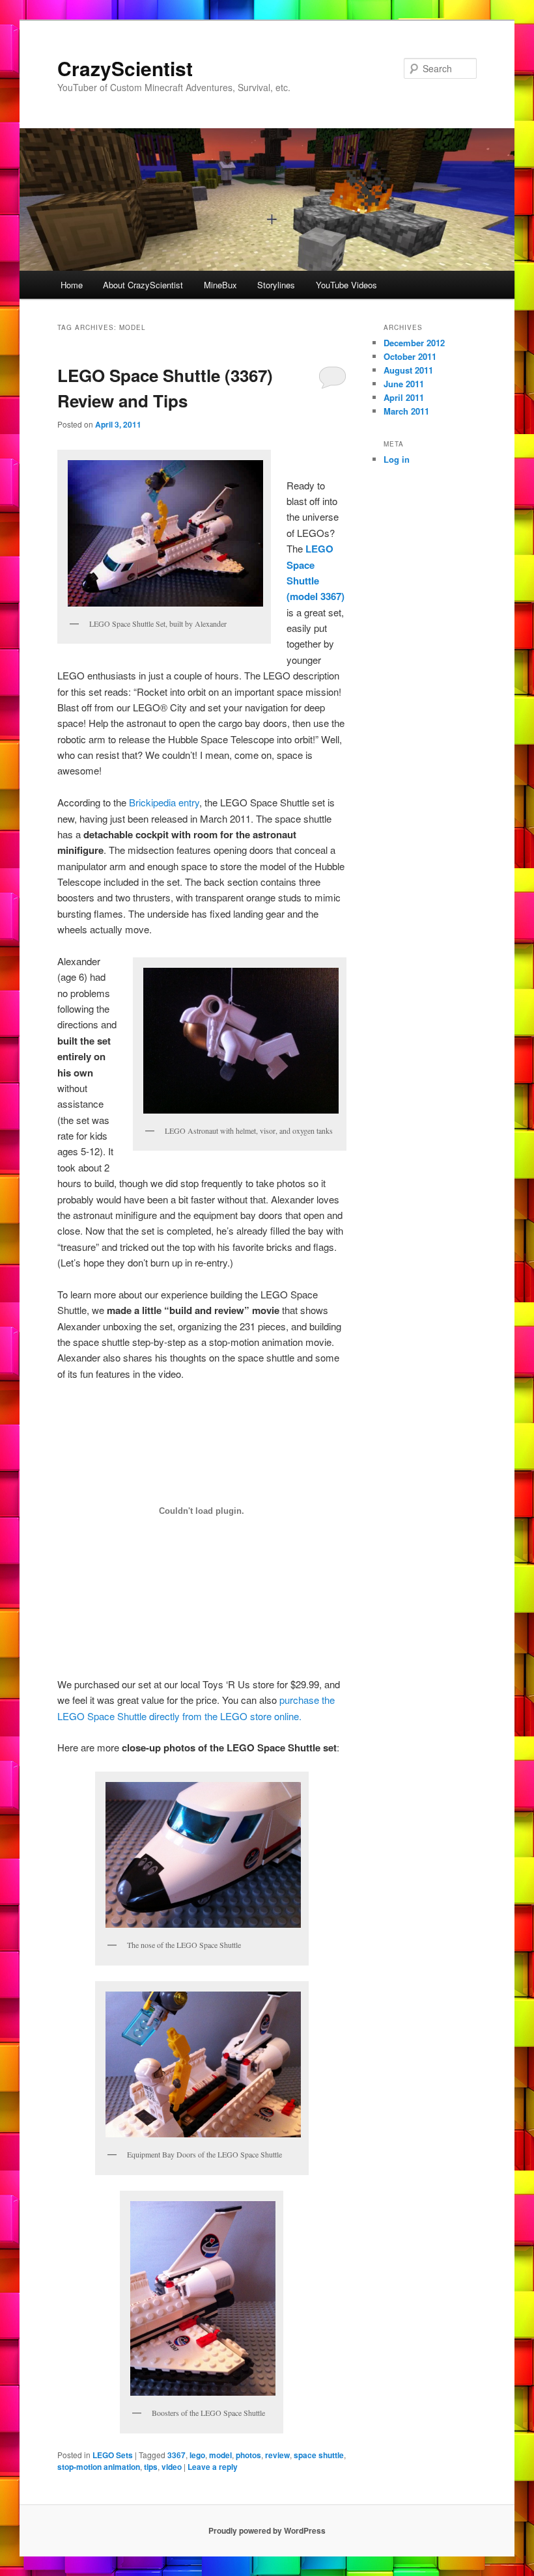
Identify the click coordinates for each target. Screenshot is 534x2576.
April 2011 (404, 397)
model (220, 2455)
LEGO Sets (113, 2455)
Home (72, 285)
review (277, 2455)
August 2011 (408, 370)
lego (197, 2455)
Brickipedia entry (164, 802)
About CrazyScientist (143, 285)
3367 (176, 2455)
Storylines (276, 285)
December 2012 (414, 343)
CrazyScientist (125, 68)
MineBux (220, 285)
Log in (397, 459)
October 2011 (410, 356)
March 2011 (406, 411)
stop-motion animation (99, 2467)
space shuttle (319, 2455)
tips (151, 2467)
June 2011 (404, 384)
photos (248, 2455)
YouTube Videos (346, 285)
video (172, 2467)
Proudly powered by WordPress (267, 2530)
